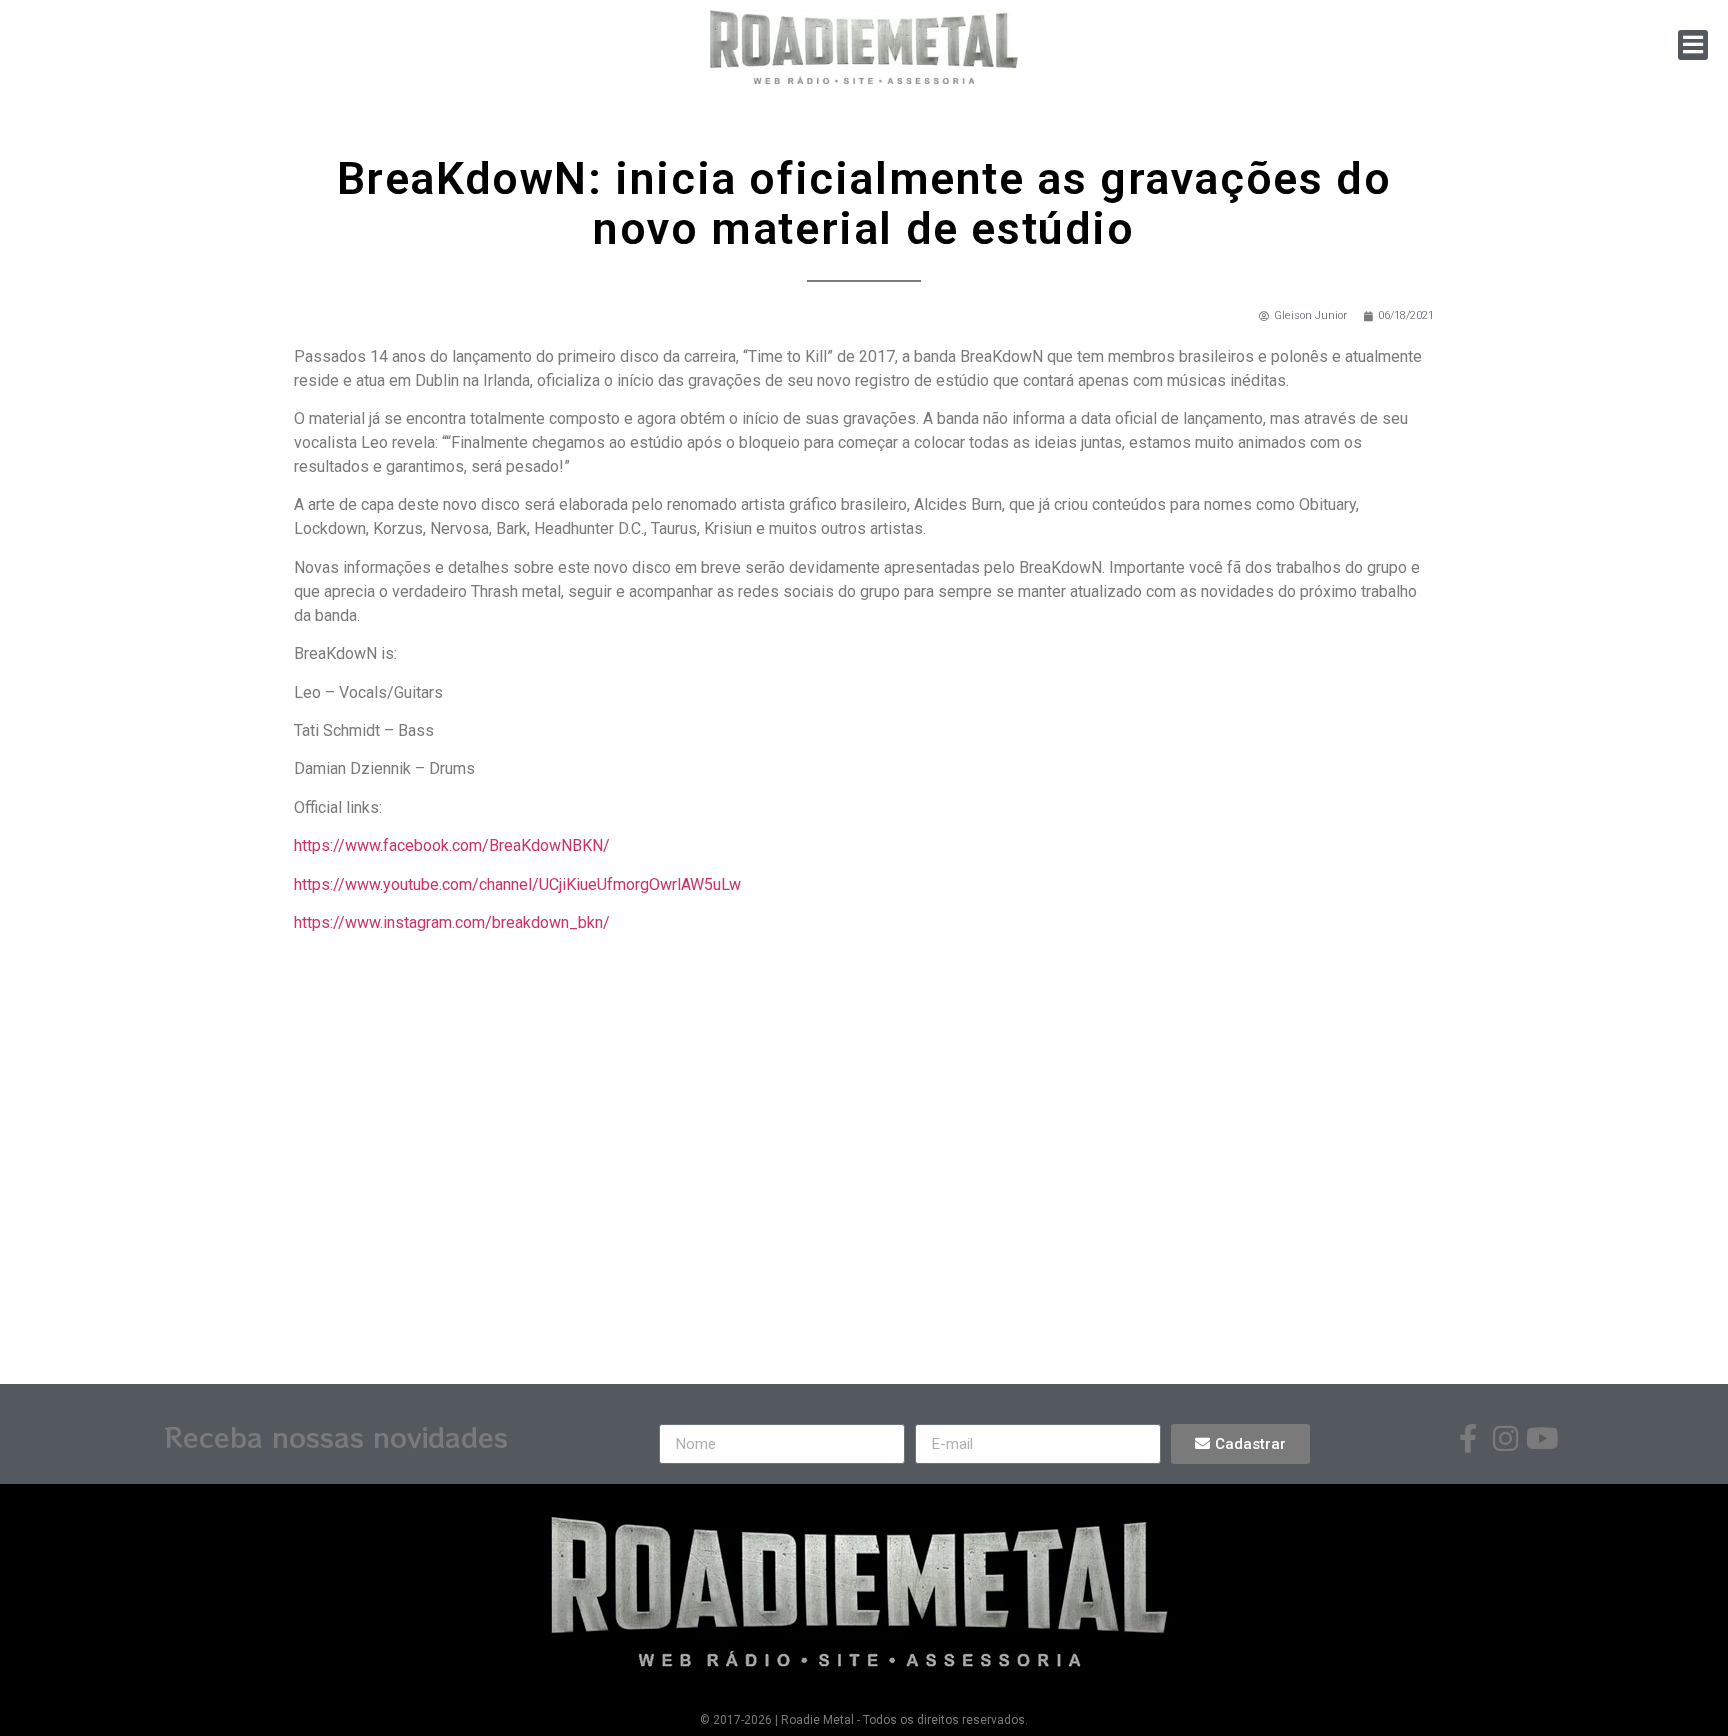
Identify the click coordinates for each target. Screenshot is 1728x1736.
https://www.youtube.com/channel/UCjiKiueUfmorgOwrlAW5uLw (517, 884)
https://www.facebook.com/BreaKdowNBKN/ (452, 845)
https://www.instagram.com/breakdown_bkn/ (452, 922)
